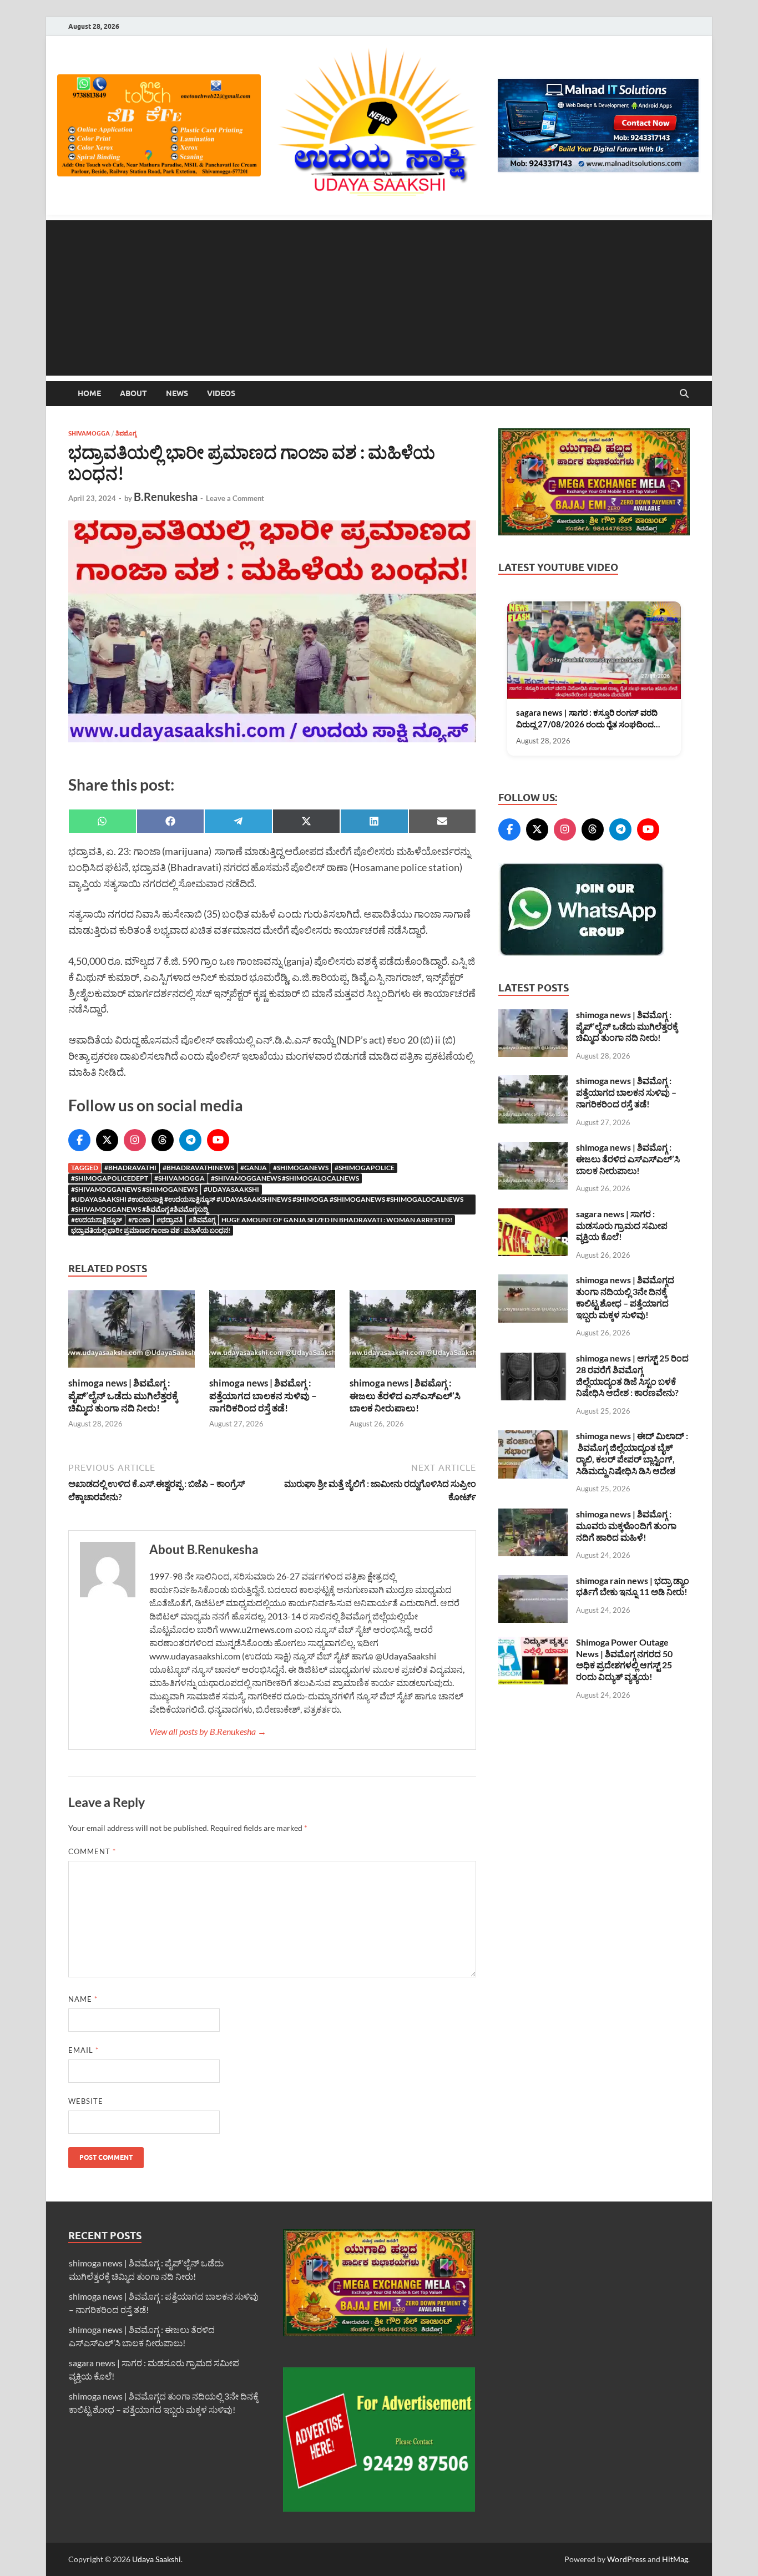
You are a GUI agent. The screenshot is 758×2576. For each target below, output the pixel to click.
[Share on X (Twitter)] (307, 821)
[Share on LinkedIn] (374, 821)
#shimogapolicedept (110, 1178)
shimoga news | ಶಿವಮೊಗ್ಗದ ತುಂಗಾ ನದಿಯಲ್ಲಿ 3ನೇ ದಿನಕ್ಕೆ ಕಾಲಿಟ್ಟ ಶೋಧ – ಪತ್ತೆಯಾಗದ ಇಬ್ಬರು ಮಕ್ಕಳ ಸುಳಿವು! (625, 1297)
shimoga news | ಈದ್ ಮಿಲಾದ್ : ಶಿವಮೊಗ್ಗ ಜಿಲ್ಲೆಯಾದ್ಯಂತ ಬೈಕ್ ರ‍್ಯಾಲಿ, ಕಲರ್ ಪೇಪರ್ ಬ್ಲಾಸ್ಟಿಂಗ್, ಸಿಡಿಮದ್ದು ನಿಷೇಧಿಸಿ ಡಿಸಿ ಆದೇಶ (632, 1453)
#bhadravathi (130, 1168)
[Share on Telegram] (238, 821)
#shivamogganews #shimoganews (134, 1189)
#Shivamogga (180, 1178)
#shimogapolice (365, 1168)
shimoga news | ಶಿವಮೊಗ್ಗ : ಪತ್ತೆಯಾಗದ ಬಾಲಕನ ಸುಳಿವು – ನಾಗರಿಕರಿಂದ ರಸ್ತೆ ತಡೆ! (263, 1395)
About (133, 393)
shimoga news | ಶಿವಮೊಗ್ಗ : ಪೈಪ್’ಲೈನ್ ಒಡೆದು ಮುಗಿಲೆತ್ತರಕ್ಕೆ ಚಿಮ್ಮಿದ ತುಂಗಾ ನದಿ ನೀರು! (123, 1395)
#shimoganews (301, 1168)
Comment (92, 1851)
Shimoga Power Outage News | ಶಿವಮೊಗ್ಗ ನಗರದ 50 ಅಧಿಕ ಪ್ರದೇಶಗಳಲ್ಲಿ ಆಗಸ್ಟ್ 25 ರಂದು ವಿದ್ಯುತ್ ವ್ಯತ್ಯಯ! (624, 1659)
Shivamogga (89, 433)
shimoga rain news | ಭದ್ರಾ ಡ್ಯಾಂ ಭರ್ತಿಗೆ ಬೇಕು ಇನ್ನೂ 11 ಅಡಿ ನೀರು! (633, 1586)
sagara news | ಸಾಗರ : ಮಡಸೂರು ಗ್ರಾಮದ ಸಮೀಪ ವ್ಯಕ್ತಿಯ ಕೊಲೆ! (622, 1225)
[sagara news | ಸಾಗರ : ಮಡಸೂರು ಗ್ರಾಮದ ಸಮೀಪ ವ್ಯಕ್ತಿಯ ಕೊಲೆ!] (533, 1215)
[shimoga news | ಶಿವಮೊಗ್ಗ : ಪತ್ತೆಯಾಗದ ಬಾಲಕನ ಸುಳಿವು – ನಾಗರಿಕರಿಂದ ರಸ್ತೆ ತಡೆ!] (272, 1332)
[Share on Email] (443, 821)
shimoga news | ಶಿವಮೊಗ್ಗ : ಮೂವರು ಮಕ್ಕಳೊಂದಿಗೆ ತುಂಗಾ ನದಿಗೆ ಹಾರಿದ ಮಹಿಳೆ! (626, 1525)
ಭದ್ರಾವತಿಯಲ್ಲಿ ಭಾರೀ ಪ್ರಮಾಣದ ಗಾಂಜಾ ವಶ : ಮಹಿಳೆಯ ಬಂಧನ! (151, 1230)
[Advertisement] (379, 298)
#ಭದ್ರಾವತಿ (170, 1220)
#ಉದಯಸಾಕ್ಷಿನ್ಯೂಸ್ (97, 1220)
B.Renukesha (166, 497)
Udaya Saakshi (156, 2559)
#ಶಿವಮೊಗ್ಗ (202, 1220)
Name (83, 1999)
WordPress (626, 2559)
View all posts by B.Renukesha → (208, 1731)
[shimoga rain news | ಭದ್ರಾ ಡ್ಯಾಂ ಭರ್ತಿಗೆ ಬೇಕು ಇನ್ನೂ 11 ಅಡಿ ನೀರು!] (533, 1581)
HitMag (675, 2559)
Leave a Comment (235, 498)
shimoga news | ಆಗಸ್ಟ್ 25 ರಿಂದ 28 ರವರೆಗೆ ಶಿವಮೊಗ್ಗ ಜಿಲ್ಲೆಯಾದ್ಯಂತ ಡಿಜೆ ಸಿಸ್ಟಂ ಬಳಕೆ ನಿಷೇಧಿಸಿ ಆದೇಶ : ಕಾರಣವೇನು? (632, 1375)
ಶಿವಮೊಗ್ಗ (126, 433)
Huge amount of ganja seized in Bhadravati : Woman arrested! (337, 1220)
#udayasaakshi (231, 1189)
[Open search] (684, 394)
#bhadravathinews (198, 1168)
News (177, 393)
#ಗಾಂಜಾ (139, 1220)
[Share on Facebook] (171, 821)
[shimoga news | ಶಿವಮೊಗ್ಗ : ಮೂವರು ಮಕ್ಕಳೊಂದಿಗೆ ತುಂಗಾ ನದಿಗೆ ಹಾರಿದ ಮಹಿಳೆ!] (533, 1515)
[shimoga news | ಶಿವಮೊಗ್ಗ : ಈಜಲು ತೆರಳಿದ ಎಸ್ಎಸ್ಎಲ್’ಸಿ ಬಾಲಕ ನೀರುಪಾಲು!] (413, 1332)
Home (89, 393)
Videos (221, 393)
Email (84, 2050)
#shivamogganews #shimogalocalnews (285, 1178)
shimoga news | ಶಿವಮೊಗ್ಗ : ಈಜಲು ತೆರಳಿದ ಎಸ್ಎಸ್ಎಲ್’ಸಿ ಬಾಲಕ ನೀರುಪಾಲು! (405, 1395)
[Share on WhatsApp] (102, 821)
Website (86, 2101)
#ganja (254, 1168)
